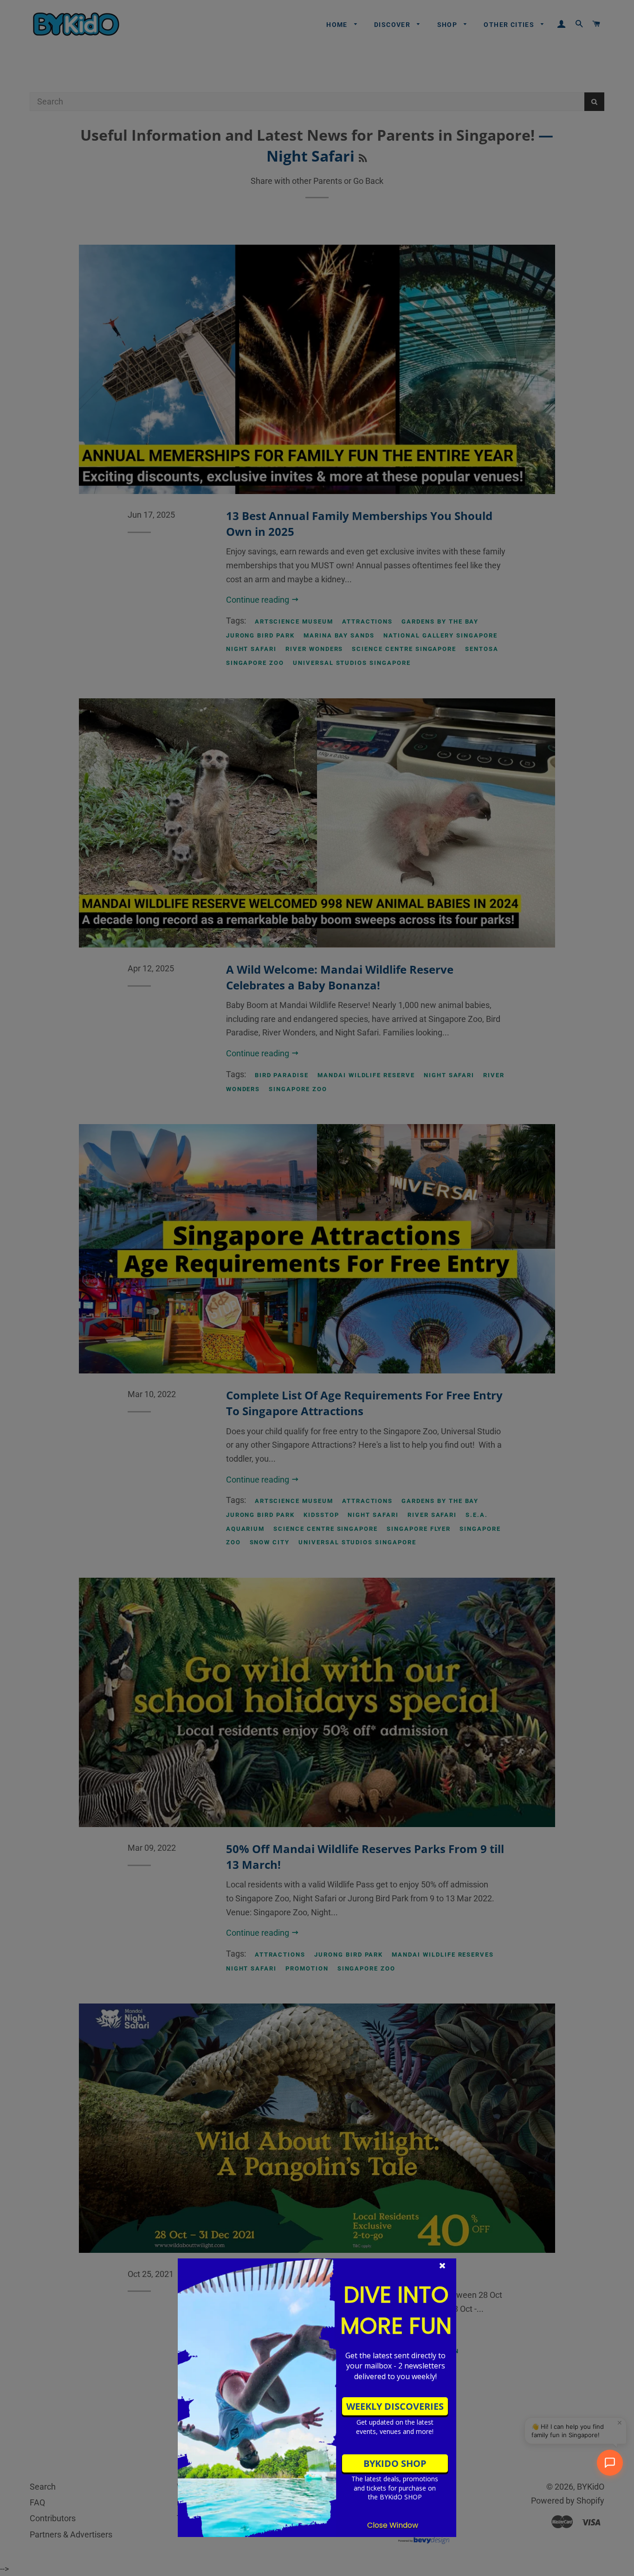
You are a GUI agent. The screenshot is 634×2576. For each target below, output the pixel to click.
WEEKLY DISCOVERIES (395, 2406)
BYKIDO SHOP (395, 2463)
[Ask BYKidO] (610, 2463)
